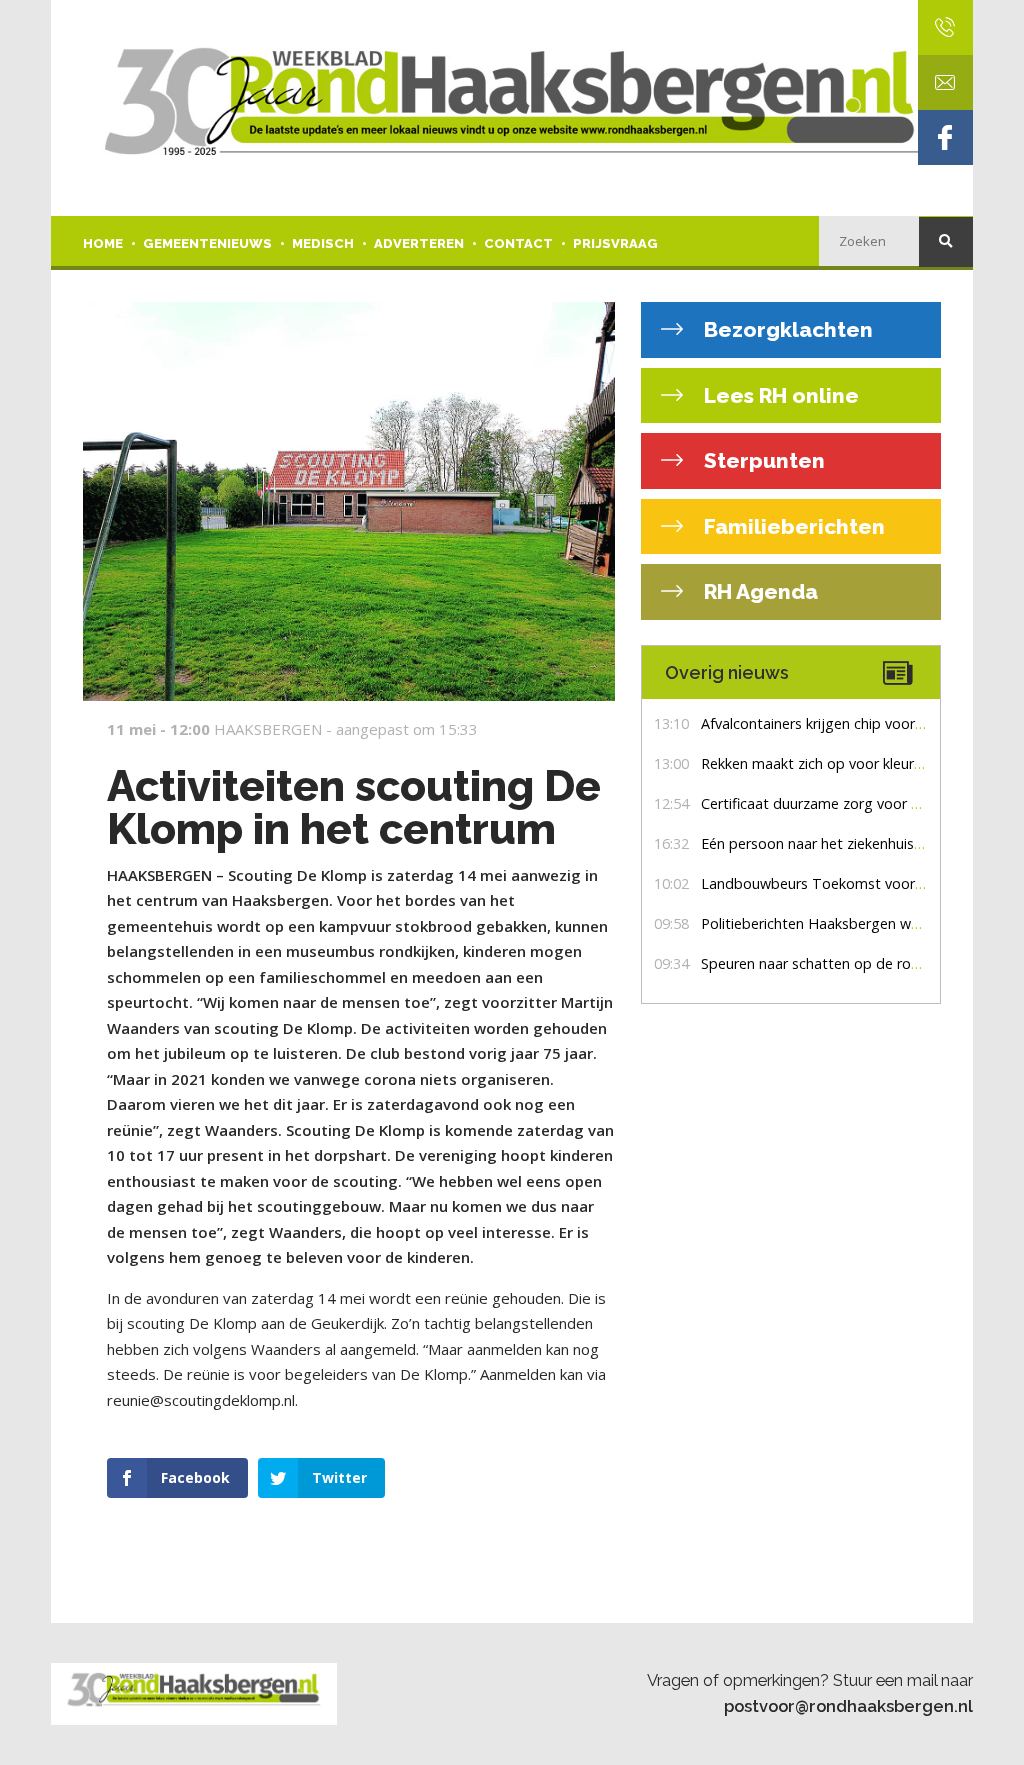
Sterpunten (762, 460)
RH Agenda (758, 591)
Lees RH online (779, 395)
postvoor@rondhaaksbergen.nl (848, 1706)
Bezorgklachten (786, 329)
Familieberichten (792, 526)
